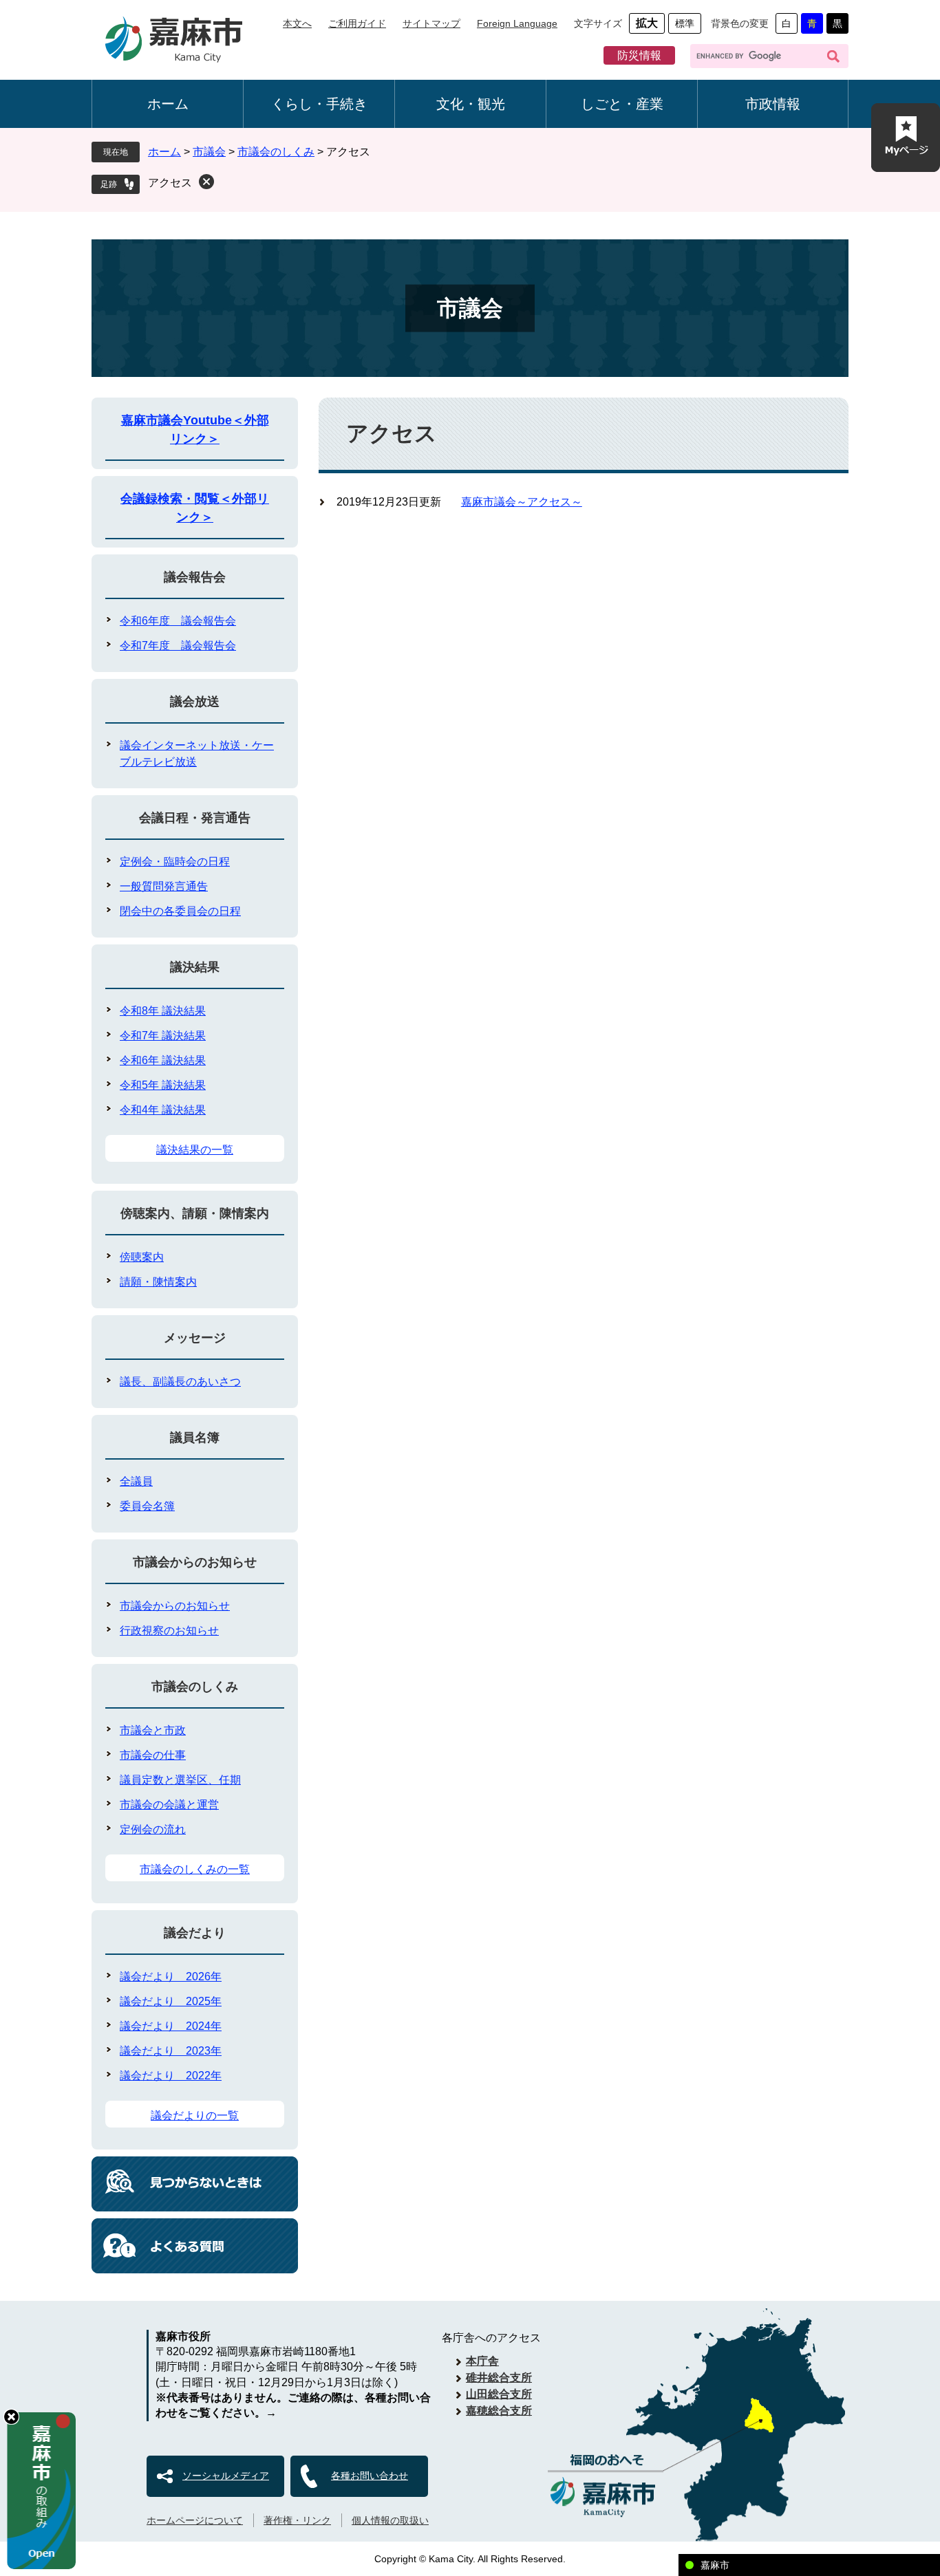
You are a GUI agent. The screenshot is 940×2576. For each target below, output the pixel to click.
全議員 (136, 1481)
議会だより (195, 1933)
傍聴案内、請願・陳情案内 (195, 1213)
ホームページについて (195, 2520)
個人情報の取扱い (390, 2520)
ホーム (168, 104)
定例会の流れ (153, 1829)
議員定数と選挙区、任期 (180, 1780)
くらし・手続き (319, 104)
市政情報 (773, 104)
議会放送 (195, 702)
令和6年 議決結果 (163, 1060)
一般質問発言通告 (164, 886)
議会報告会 (195, 577)
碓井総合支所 (499, 2378)
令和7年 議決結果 (163, 1036)
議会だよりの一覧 (195, 2115)
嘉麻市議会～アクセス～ (522, 502)
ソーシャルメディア (226, 2476)
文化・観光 (471, 104)
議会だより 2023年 (171, 2051)
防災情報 (639, 55)
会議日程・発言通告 (195, 818)
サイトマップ (431, 23)
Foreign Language (517, 23)
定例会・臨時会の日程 (175, 862)
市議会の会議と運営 (169, 1805)
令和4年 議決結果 (163, 1110)
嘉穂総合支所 (499, 2411)
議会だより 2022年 (171, 2076)
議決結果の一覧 (195, 1150)
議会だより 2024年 (171, 2026)
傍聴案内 (142, 1257)
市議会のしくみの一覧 (195, 1869)
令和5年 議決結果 (163, 1085)
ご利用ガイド (357, 23)
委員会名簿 (147, 1506)
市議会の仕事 (153, 1755)
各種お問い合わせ (370, 2476)
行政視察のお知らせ (169, 1631)
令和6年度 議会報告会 (178, 621)
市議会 (209, 152)
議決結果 (195, 967)
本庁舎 (482, 2361)
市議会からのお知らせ (195, 1562)
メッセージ (195, 1338)
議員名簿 (195, 1438)
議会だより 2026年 (171, 1977)
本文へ (297, 23)
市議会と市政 (153, 1730)
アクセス (170, 183)
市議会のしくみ (276, 152)
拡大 (647, 23)
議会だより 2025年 (171, 2001)
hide (11, 2417)
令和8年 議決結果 (163, 1011)
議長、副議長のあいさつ (180, 1382)
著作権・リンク (297, 2520)
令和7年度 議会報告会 (178, 646)
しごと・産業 (622, 104)
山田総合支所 (499, 2394)
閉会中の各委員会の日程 (180, 911)
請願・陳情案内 (158, 1282)
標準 (685, 23)
